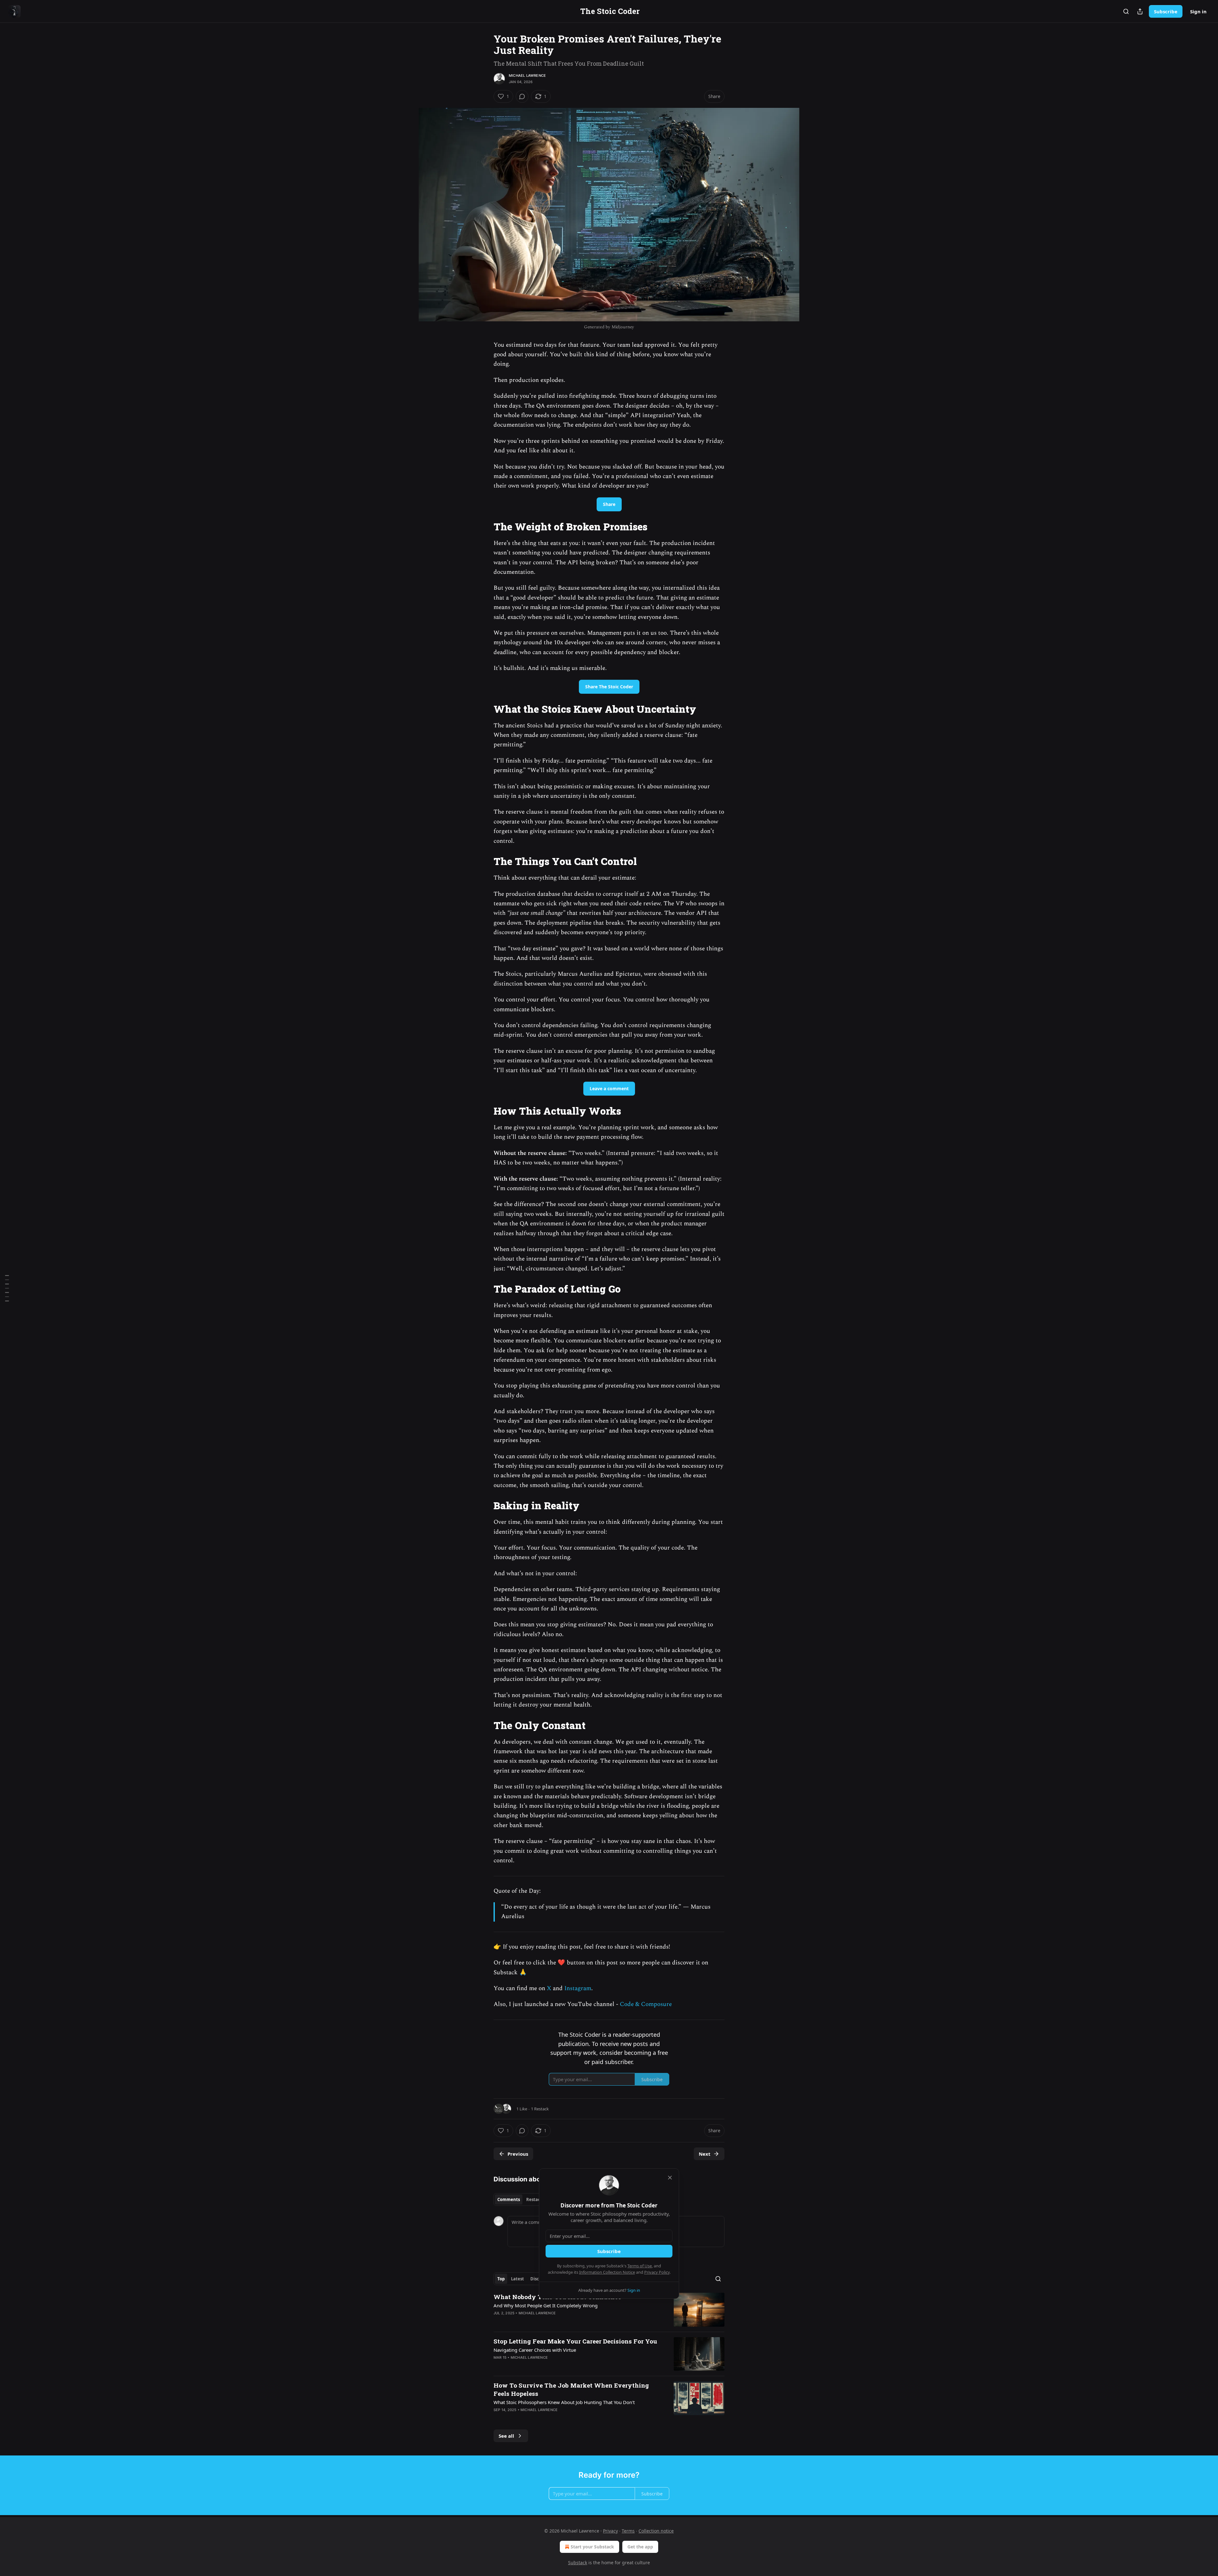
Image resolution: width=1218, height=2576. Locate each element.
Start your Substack (592, 2547)
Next (705, 2154)
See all (506, 2436)
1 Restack (540, 2109)
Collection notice (656, 2531)
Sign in (1198, 11)
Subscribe (1166, 11)
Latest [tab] (517, 2279)
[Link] (485, 527)
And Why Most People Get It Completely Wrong (546, 2305)
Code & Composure (646, 2004)
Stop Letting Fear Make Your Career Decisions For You (575, 2341)
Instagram (578, 1988)
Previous (518, 2154)
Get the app (640, 2547)
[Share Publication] (1140, 11)
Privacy (610, 2531)
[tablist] (521, 2199)
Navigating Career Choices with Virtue (535, 2350)
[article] (609, 2310)
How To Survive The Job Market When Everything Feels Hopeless (571, 2389)
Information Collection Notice (607, 2272)
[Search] (1126, 11)
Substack (578, 2563)
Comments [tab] (509, 2199)
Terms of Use (640, 2266)
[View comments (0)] (522, 96)
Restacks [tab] (535, 2199)
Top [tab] (501, 2279)
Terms (628, 2531)
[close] (670, 2178)
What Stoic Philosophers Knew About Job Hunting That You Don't (564, 2402)
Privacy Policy (657, 2272)
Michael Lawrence (527, 75)
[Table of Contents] (7, 1288)
